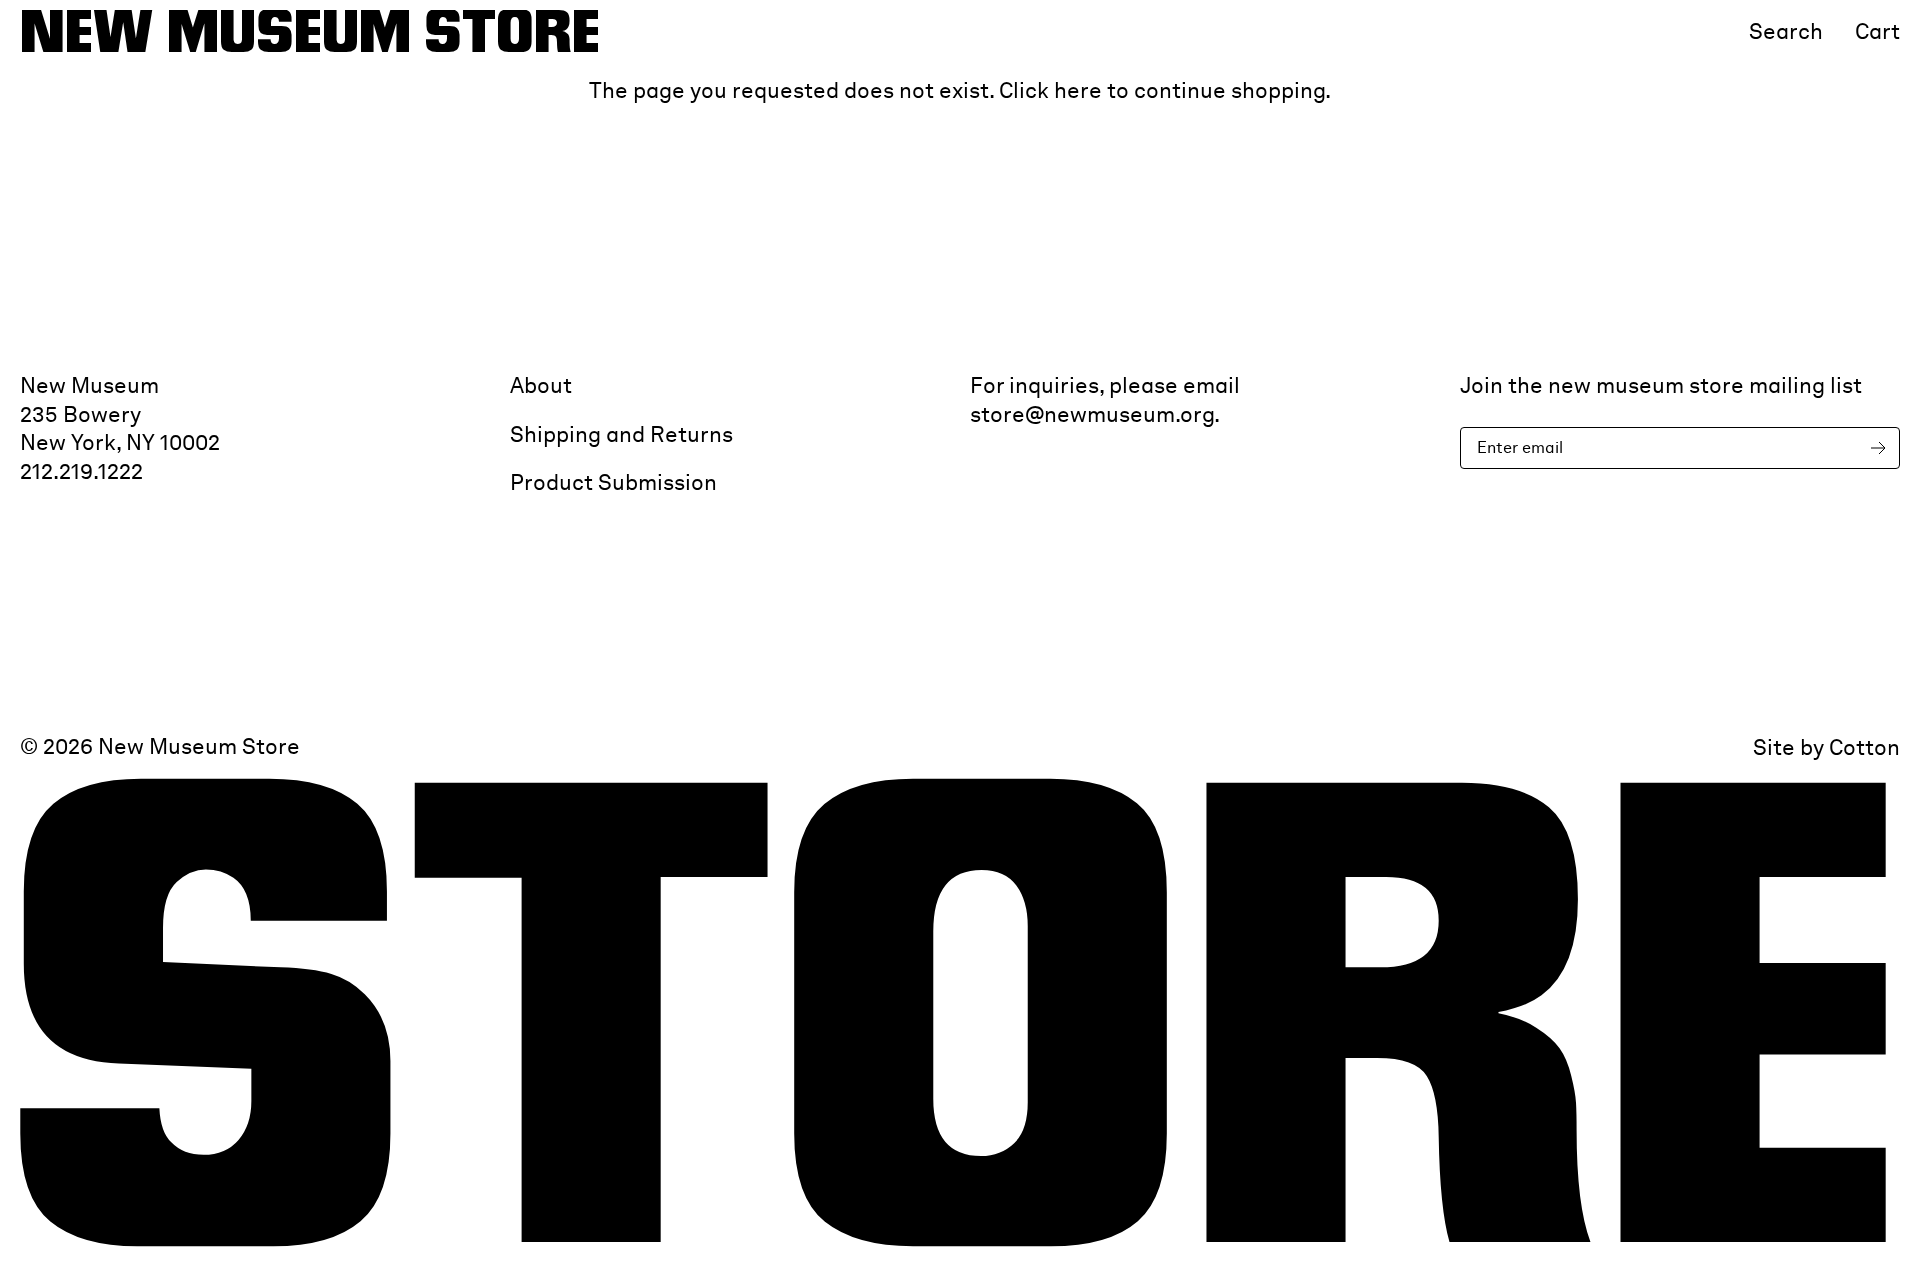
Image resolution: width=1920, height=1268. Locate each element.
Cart (1877, 31)
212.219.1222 (81, 471)
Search (1786, 31)
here (1078, 90)
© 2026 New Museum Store (160, 746)
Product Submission (613, 482)
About (541, 385)
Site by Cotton (1826, 747)
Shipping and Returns (621, 434)
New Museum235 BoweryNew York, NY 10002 (120, 413)
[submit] (1882, 448)
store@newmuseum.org (1092, 414)
